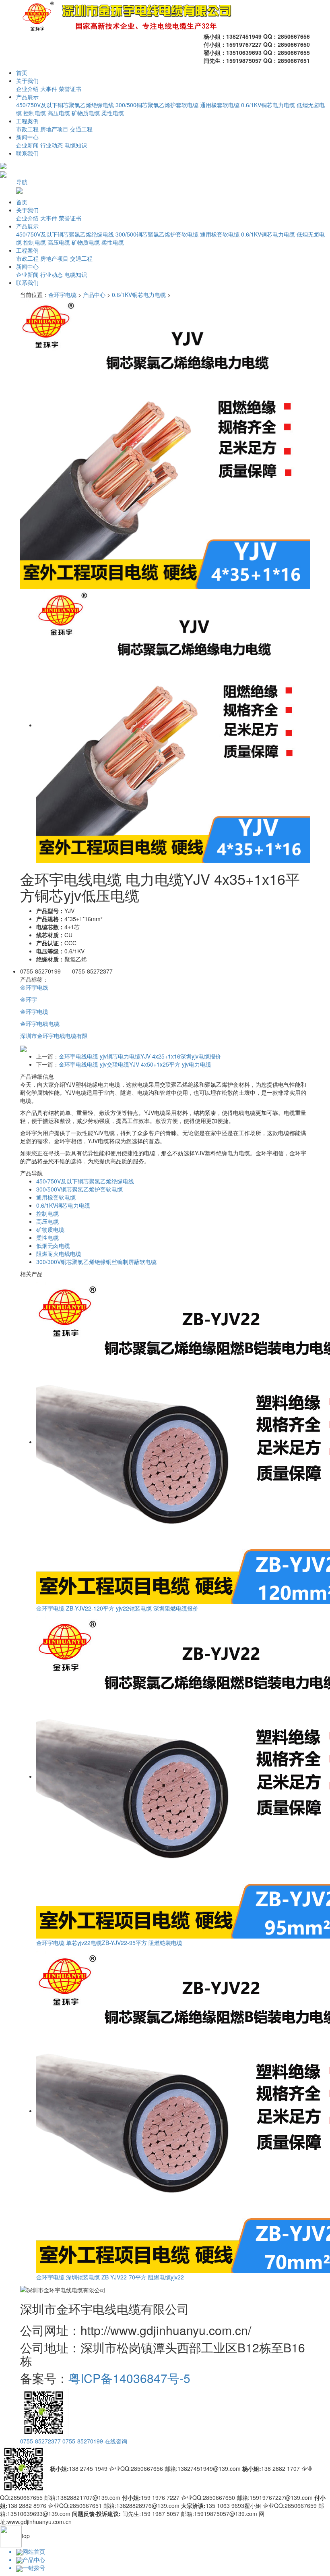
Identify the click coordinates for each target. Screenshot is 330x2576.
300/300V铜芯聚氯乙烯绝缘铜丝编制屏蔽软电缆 (96, 1262)
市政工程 (27, 129)
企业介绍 (27, 89)
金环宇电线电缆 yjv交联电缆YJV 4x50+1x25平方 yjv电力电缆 (135, 1064)
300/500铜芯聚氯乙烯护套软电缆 (157, 105)
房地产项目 (54, 129)
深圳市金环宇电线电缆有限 (54, 1036)
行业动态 (52, 145)
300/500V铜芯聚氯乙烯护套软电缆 (79, 1189)
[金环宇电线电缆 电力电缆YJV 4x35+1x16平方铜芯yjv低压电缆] (165, 443)
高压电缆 (59, 113)
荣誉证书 (70, 89)
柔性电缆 (113, 113)
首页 (22, 73)
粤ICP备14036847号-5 (129, 2378)
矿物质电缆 (86, 113)
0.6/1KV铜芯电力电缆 (268, 105)
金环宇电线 (34, 987)
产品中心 (94, 295)
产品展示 (27, 97)
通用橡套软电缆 (220, 105)
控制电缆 (35, 113)
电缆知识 (76, 145)
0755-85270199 (83, 2441)
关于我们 (27, 81)
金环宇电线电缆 (40, 1023)
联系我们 (27, 153)
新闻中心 (27, 137)
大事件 (49, 89)
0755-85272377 (40, 2441)
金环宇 (29, 999)
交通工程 (81, 129)
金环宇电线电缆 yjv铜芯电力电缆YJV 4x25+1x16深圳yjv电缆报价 (140, 1056)
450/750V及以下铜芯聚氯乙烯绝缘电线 (65, 105)
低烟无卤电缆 (53, 1245)
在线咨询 (116, 2441)
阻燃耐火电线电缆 (59, 1254)
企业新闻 (27, 145)
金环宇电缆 (62, 295)
